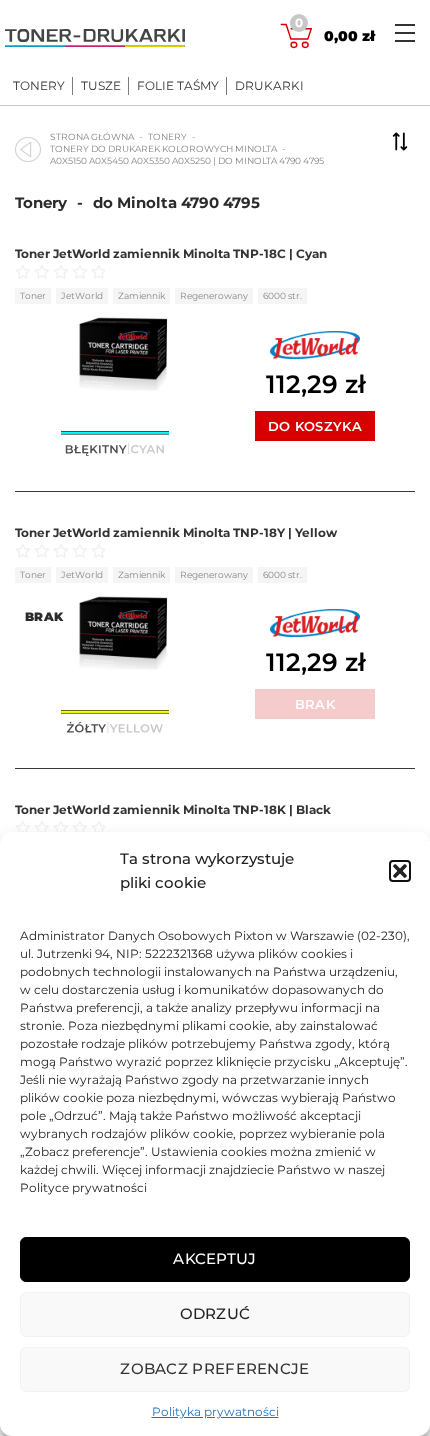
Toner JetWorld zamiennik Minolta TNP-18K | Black (173, 809)
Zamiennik (141, 295)
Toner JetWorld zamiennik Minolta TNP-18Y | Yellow (176, 532)
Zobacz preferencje (214, 1368)
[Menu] (405, 32)
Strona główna (92, 136)
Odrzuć (215, 1313)
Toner (33, 295)
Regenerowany (214, 295)
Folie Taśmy (178, 86)
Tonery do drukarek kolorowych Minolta (163, 148)
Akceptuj (214, 1258)
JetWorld (82, 295)
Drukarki (269, 86)
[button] (400, 871)
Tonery (39, 86)
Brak (315, 704)
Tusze (101, 86)
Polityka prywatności (215, 1411)
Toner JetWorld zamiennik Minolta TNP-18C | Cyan (171, 253)
